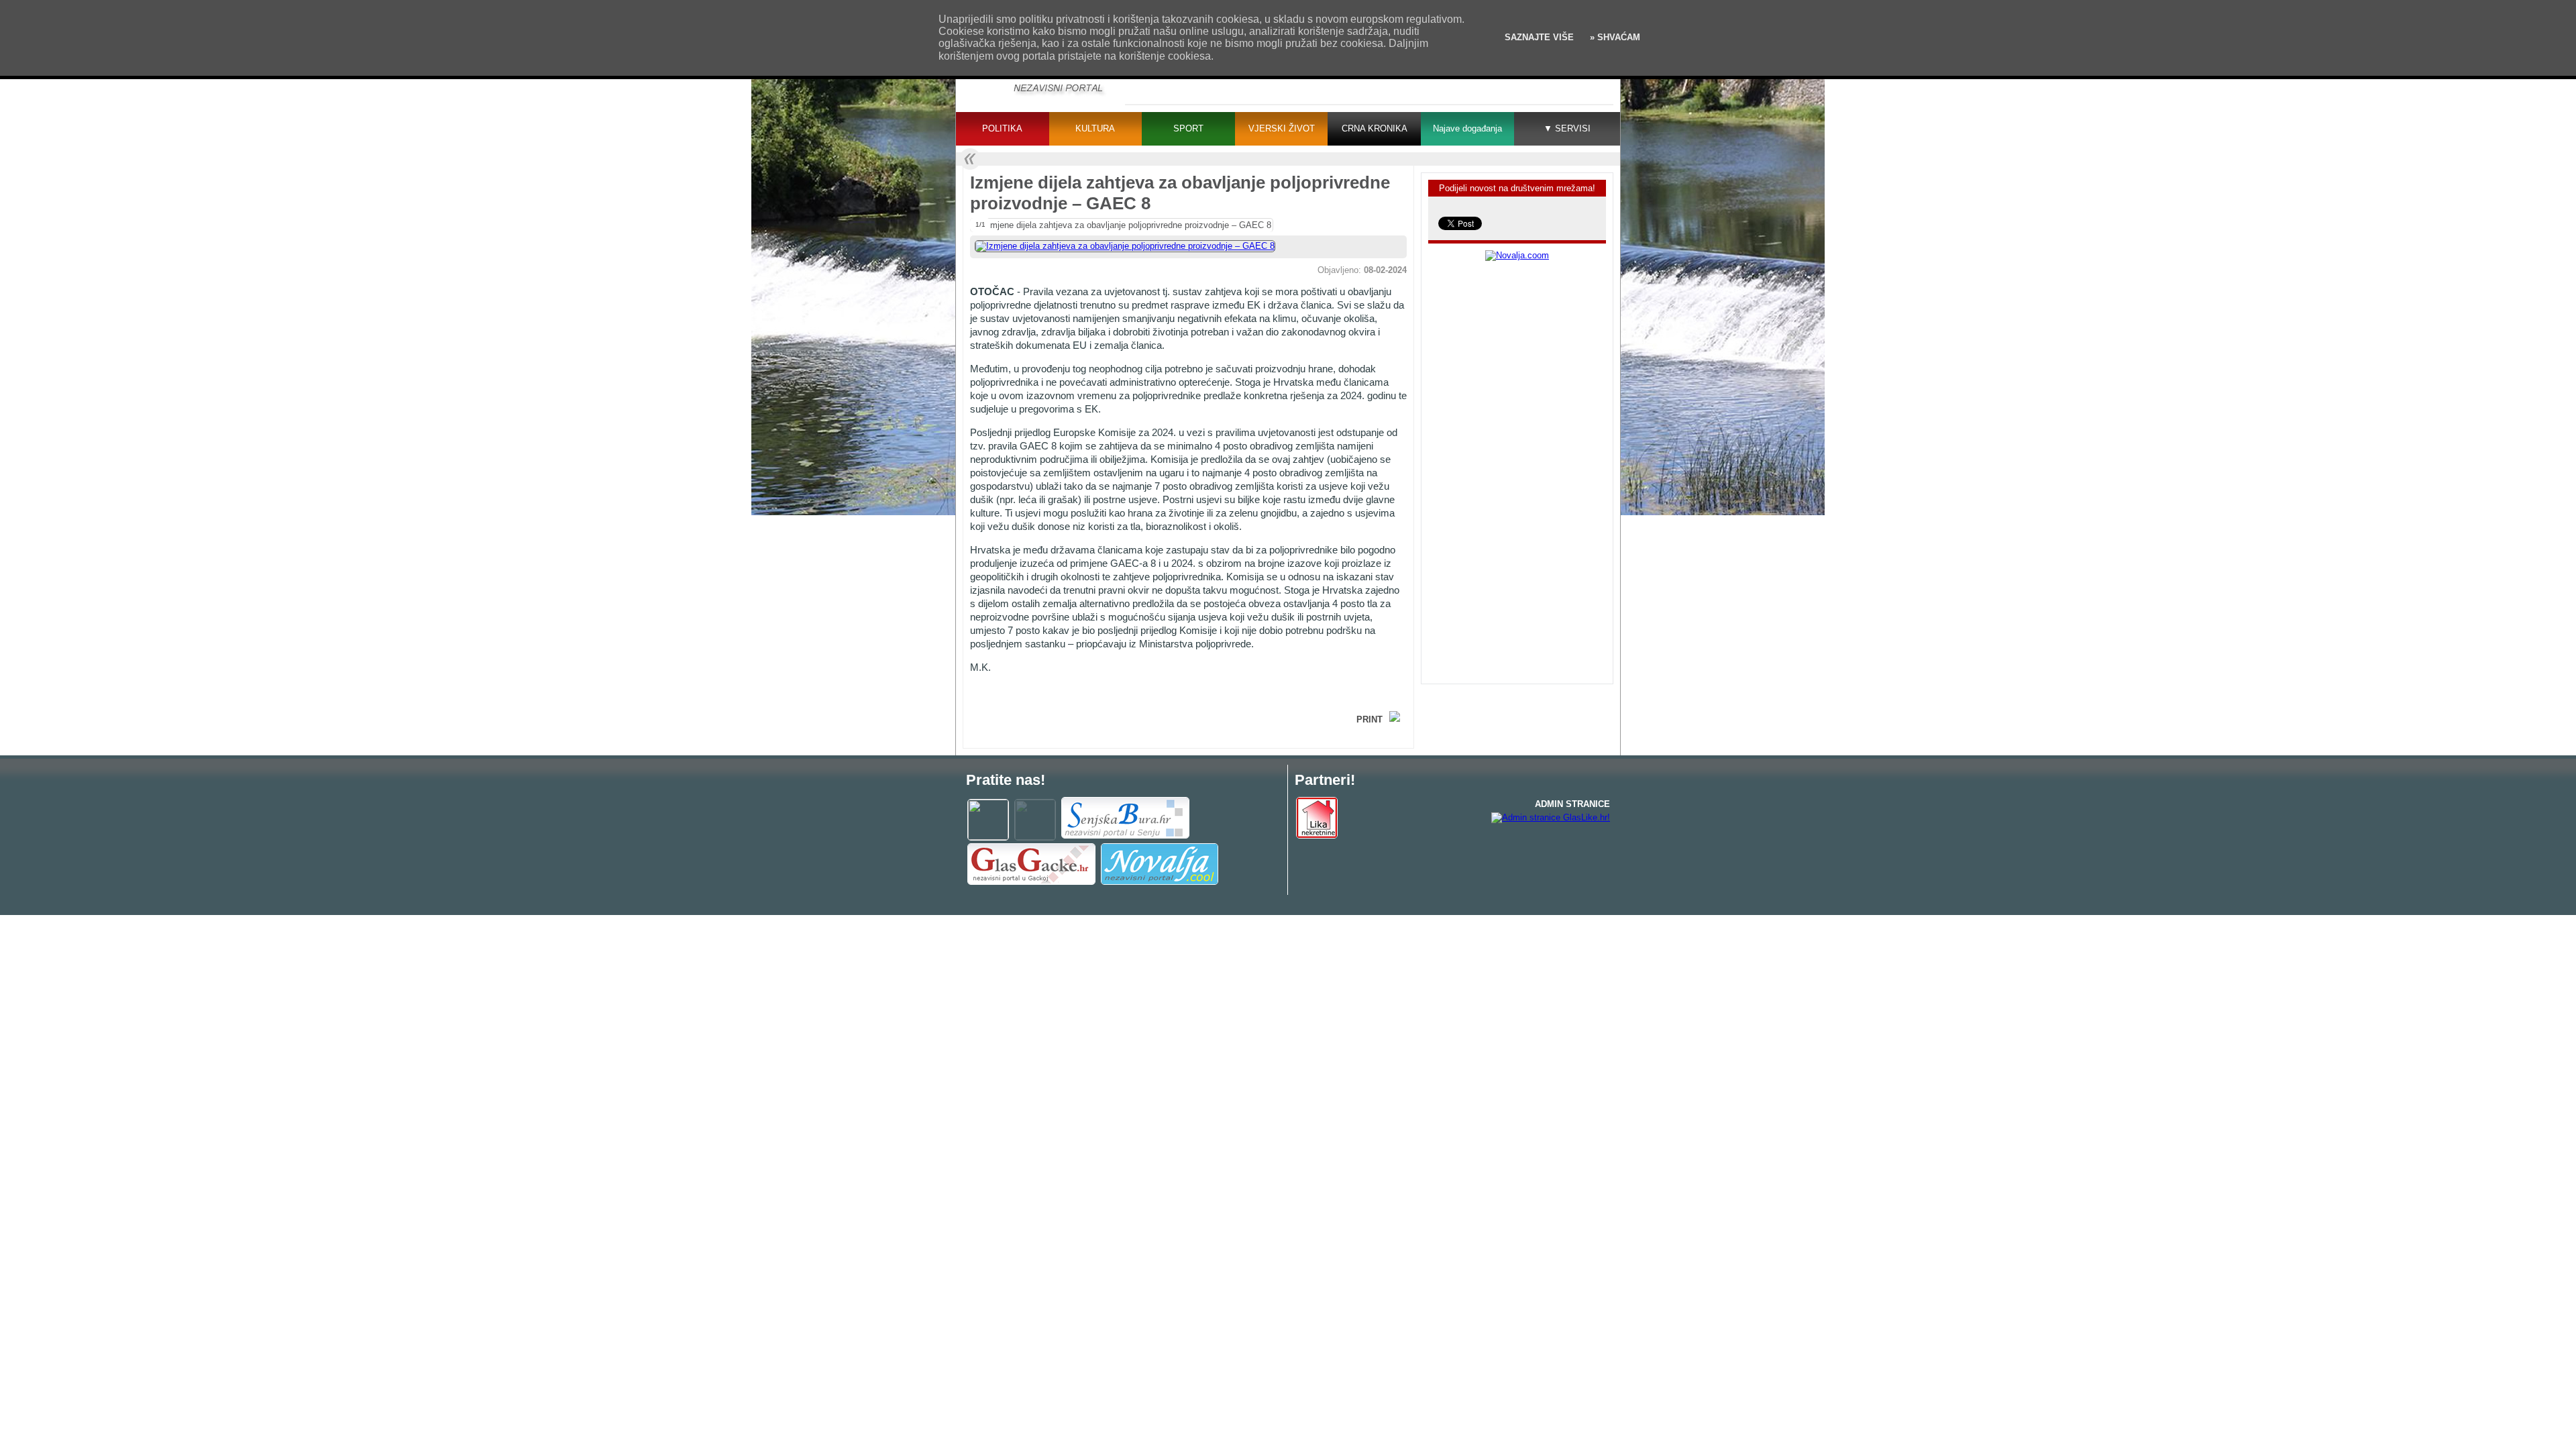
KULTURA (1095, 128)
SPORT (1188, 128)
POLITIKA (1002, 128)
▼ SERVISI (1567, 128)
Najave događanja (1467, 128)
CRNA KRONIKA (1375, 128)
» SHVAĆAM (1614, 37)
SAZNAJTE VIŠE (1539, 37)
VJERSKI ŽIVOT (1282, 128)
